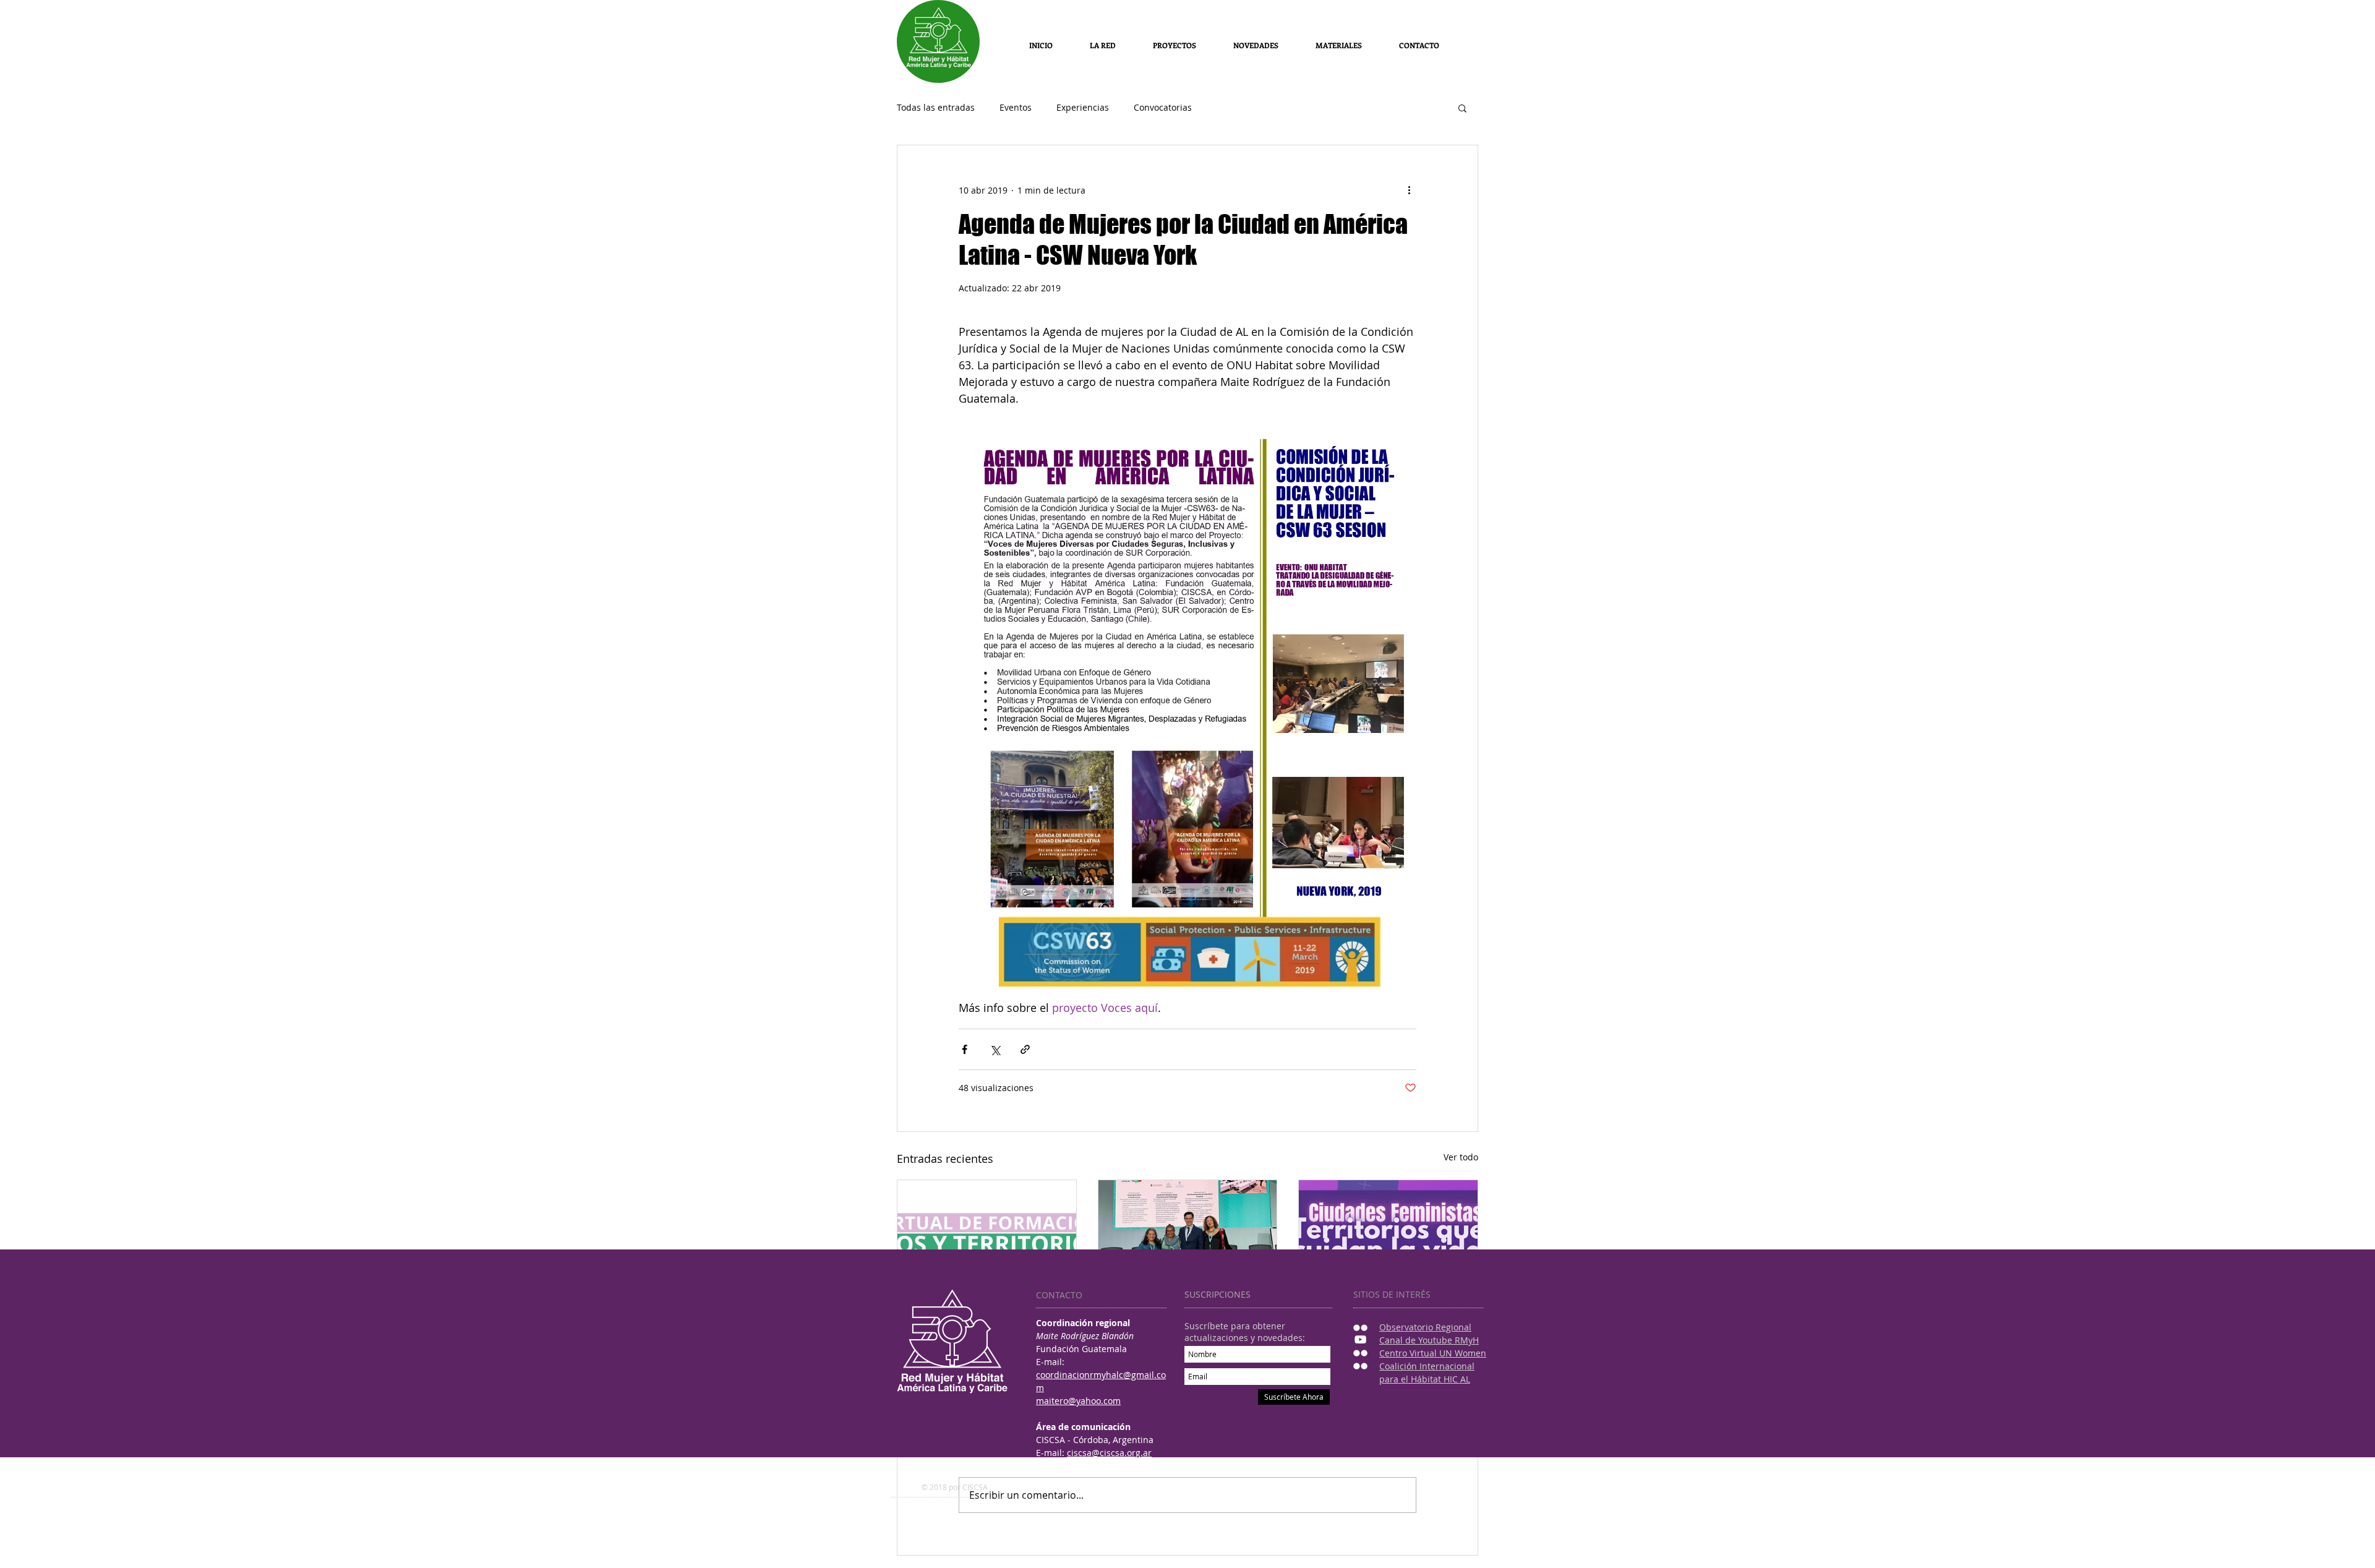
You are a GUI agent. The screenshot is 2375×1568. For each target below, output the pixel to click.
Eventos (1016, 108)
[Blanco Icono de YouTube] (1360, 1339)
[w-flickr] (1360, 1328)
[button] (1339, 45)
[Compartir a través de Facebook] (965, 1049)
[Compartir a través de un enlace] (1025, 1049)
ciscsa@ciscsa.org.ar (1109, 1453)
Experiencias (1083, 108)
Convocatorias (1163, 108)
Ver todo (1461, 1157)
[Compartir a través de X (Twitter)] (995, 1049)
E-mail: (1051, 1453)
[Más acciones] (1409, 190)
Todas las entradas (936, 108)
